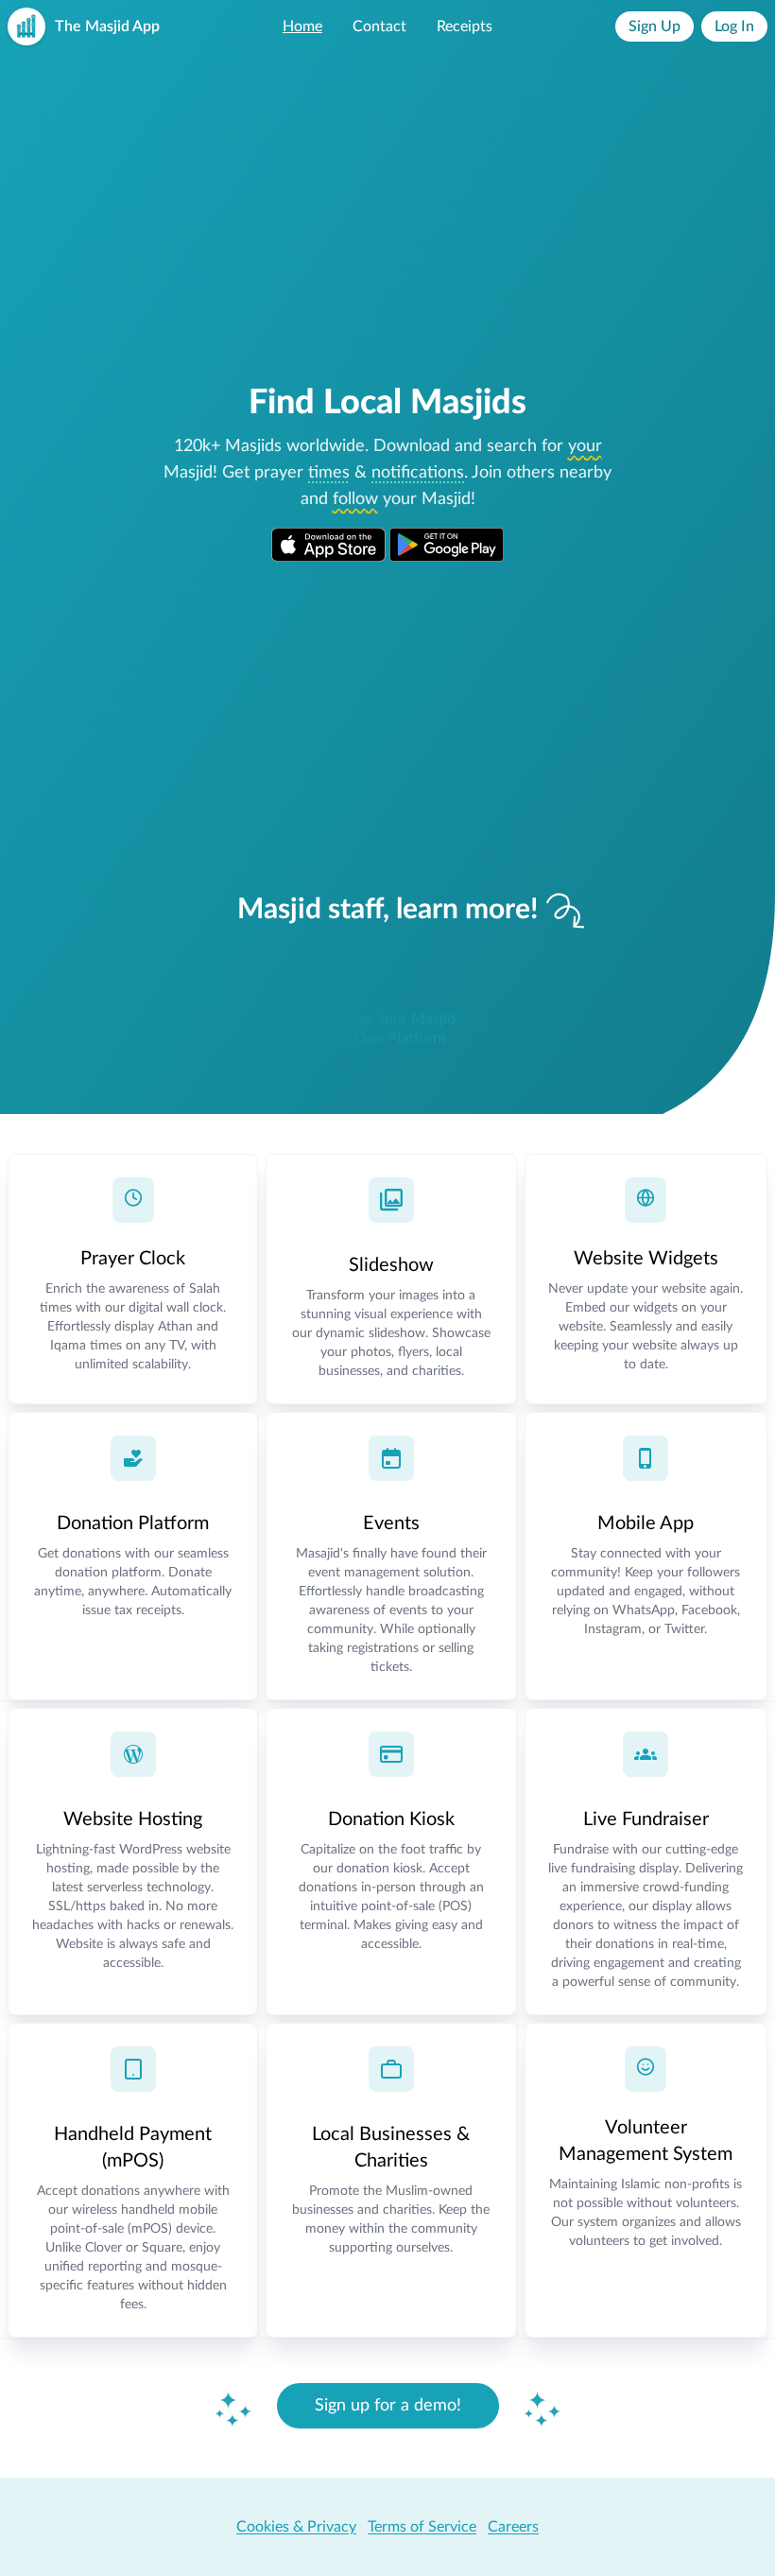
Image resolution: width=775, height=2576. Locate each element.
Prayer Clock (133, 1259)
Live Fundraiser (646, 1819)
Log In (734, 26)
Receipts (465, 26)
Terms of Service (422, 2527)
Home (302, 26)
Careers (513, 2527)
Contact (379, 26)
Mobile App (646, 1523)
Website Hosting (133, 1819)
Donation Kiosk (391, 1819)
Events (391, 1523)
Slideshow (391, 1265)
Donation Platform (133, 1523)
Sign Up (654, 26)
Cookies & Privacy (296, 2527)
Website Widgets (646, 1259)
